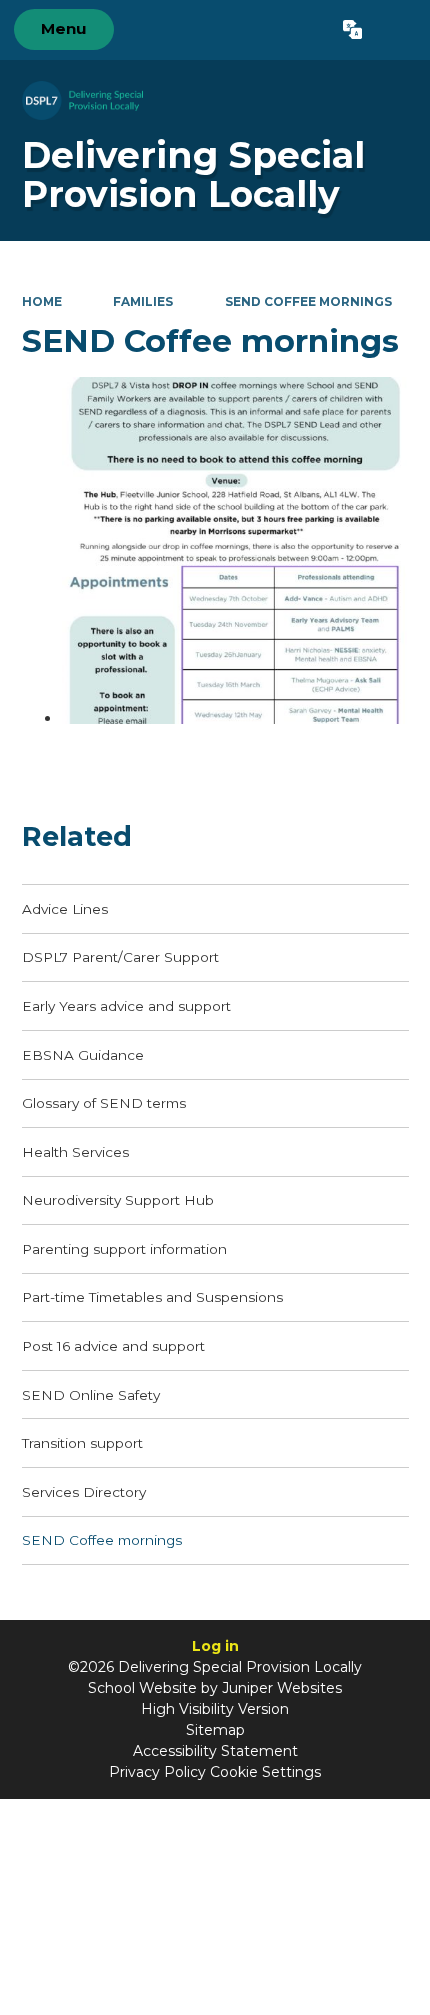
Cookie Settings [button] (265, 1772)
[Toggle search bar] (395, 30)
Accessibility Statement (215, 1751)
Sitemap (215, 1730)
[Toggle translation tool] (352, 30)
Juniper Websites (282, 1688)
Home (42, 301)
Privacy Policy (157, 1772)
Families (143, 301)
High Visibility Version (215, 1709)
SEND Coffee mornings (308, 301)
